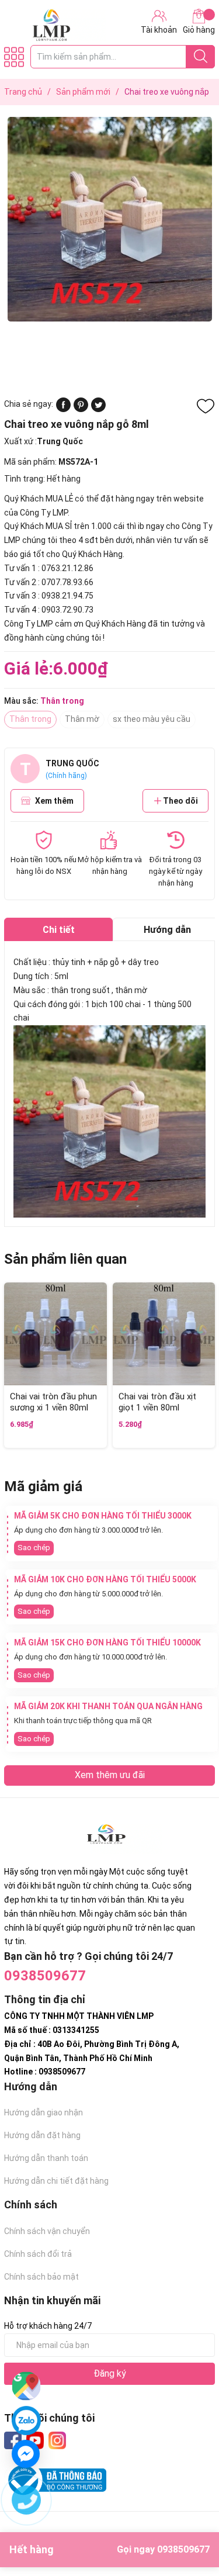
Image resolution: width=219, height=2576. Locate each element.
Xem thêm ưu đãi (110, 1775)
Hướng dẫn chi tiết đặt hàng (56, 2181)
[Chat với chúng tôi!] (26, 2454)
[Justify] (201, 57)
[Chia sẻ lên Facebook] (63, 409)
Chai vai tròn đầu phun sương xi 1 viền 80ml (53, 1402)
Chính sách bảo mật (41, 2277)
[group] (109, 219)
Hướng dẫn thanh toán (46, 2158)
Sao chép (34, 1548)
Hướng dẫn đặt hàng (42, 2135)
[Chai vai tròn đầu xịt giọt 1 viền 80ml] (164, 1334)
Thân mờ (82, 719)
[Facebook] (13, 2440)
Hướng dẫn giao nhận (44, 2112)
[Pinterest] (81, 409)
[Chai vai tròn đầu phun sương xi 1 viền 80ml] (55, 1334)
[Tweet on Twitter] (98, 409)
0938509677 (45, 1976)
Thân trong (30, 719)
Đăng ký (110, 2373)
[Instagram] (57, 2440)
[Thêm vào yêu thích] (206, 406)
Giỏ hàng (199, 30)
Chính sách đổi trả (38, 2254)
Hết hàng (109, 2549)
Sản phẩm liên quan (65, 1259)
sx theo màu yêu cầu (152, 719)
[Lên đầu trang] (187, 2520)
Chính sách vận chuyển (47, 2231)
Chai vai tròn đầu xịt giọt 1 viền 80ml (157, 1402)
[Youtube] (35, 2440)
